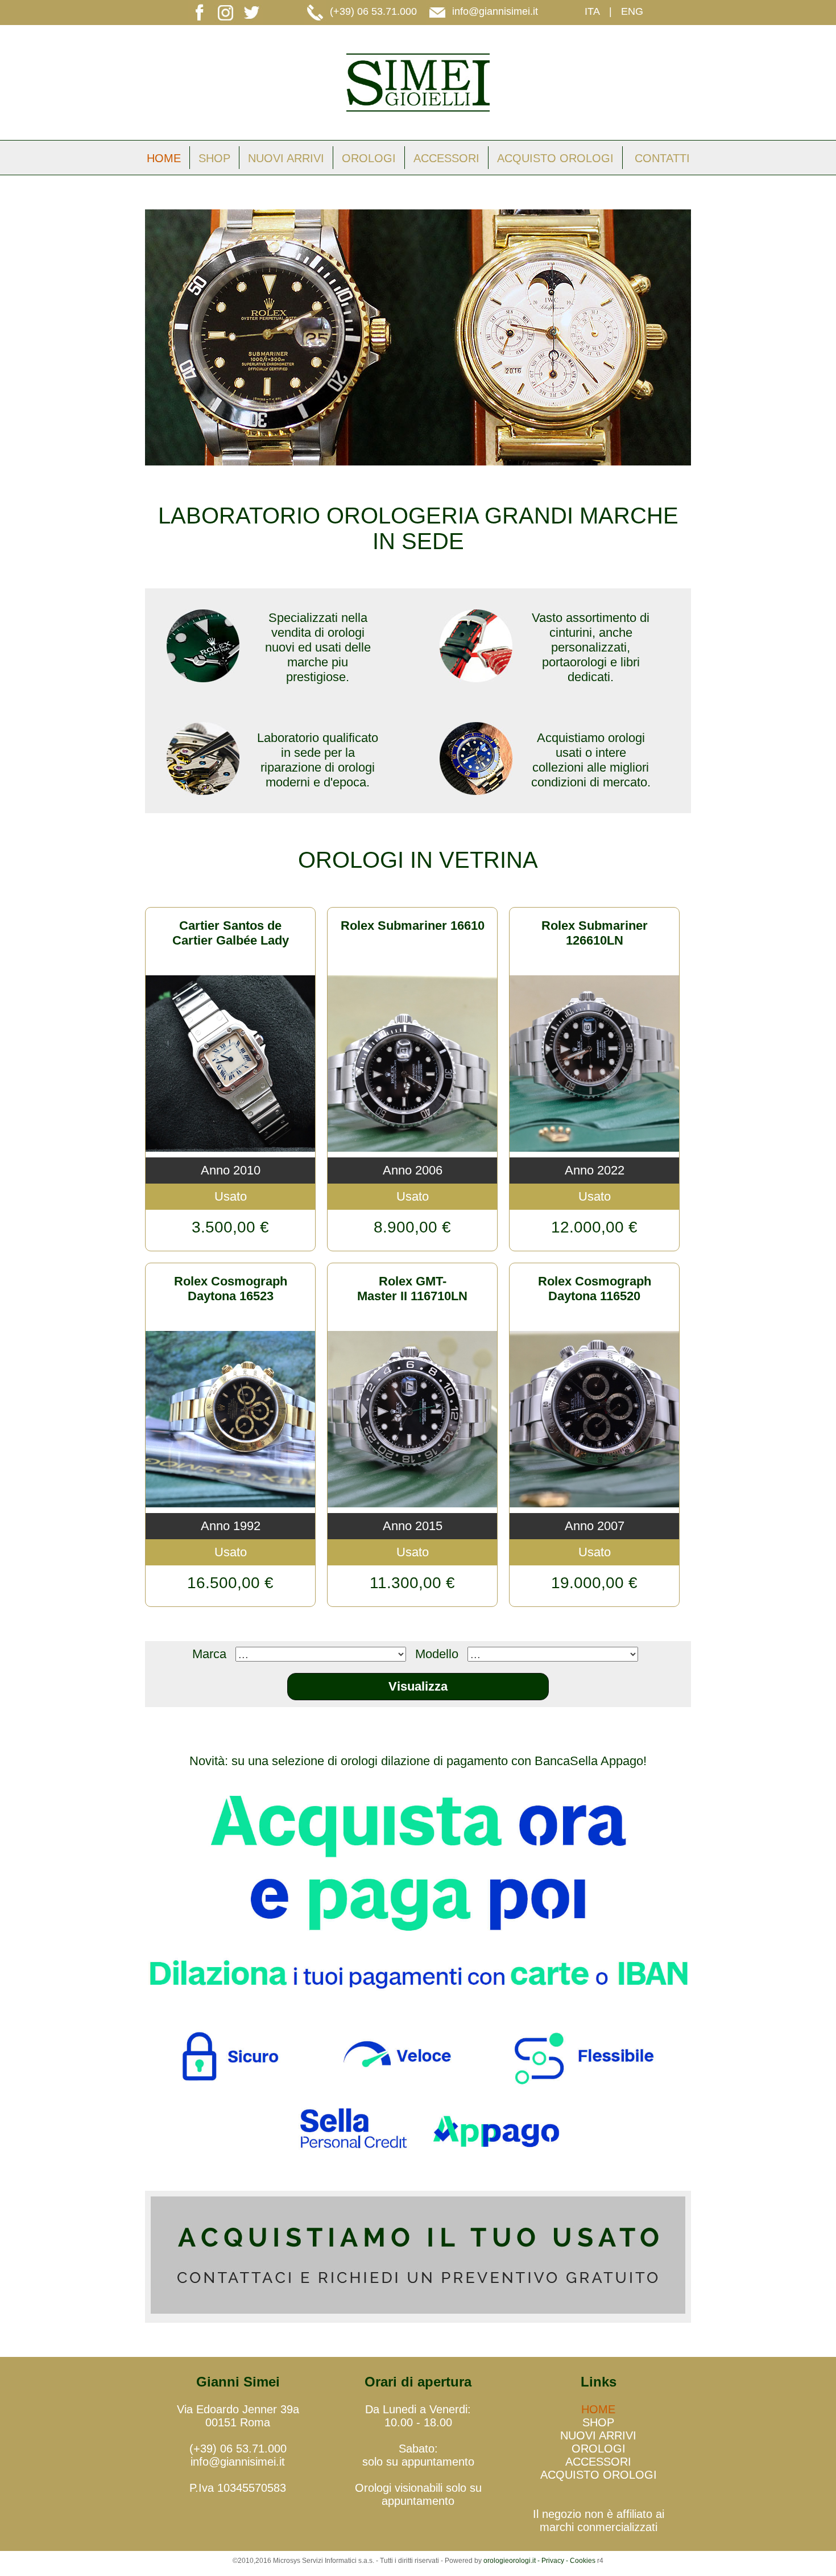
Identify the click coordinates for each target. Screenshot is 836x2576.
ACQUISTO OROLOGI (555, 158)
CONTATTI (662, 158)
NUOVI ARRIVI (286, 158)
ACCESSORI (446, 158)
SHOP (214, 158)
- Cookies (580, 2561)
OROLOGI (369, 158)
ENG (632, 11)
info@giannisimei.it (495, 11)
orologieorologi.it (510, 2561)
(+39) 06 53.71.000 (373, 11)
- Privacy (551, 2561)
